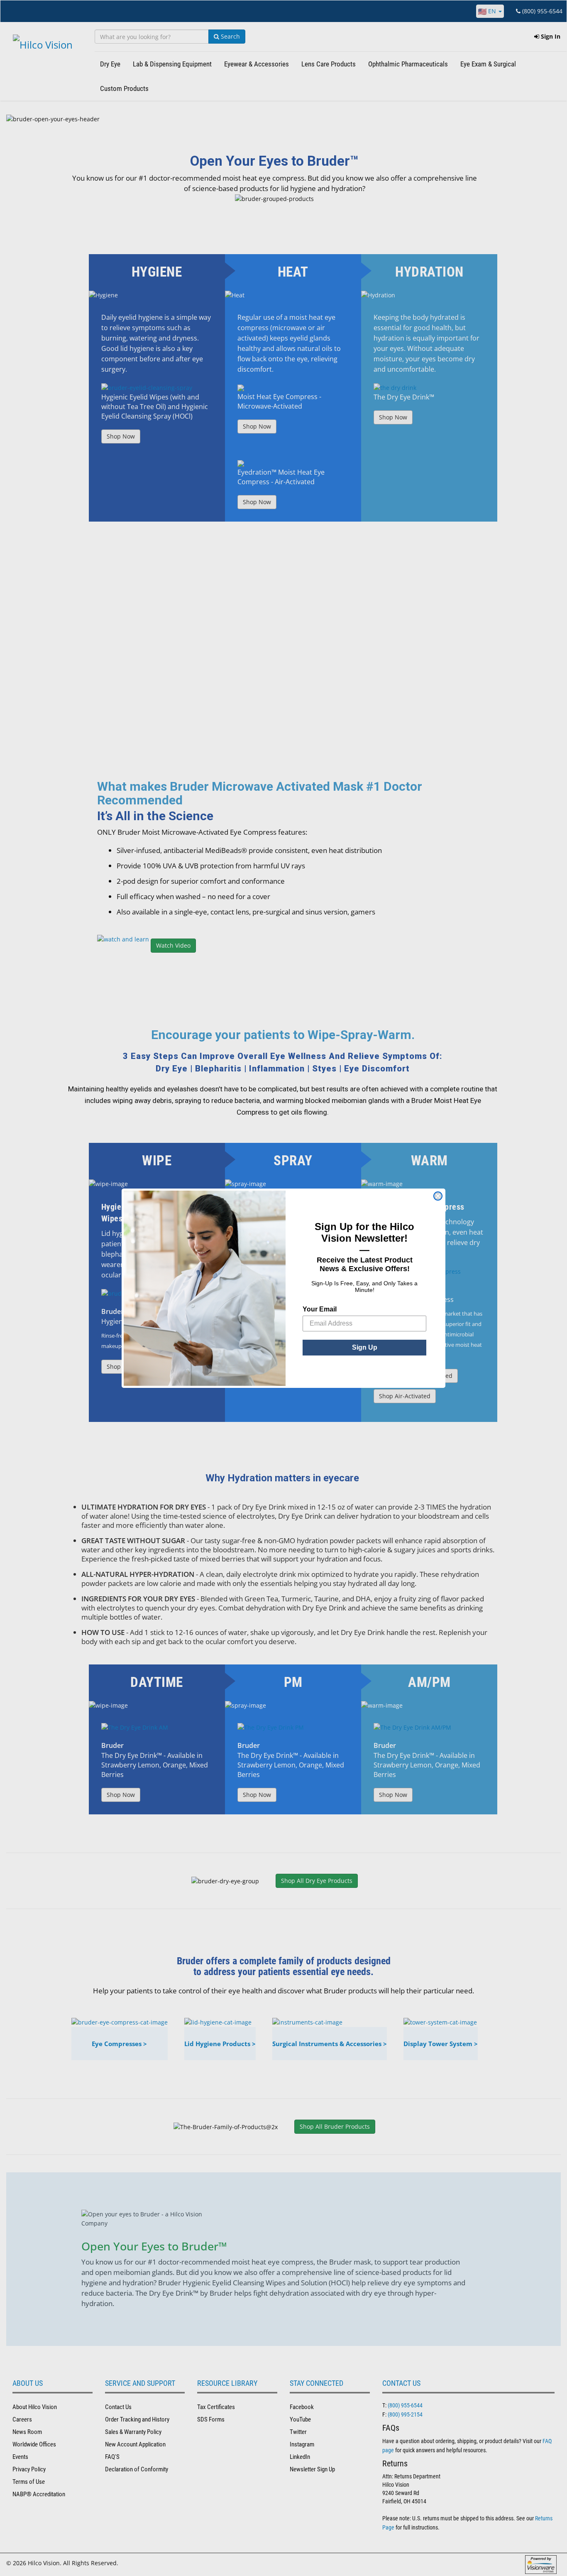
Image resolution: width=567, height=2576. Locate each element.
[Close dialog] (438, 1196)
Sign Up (365, 1347)
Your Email (320, 1309)
